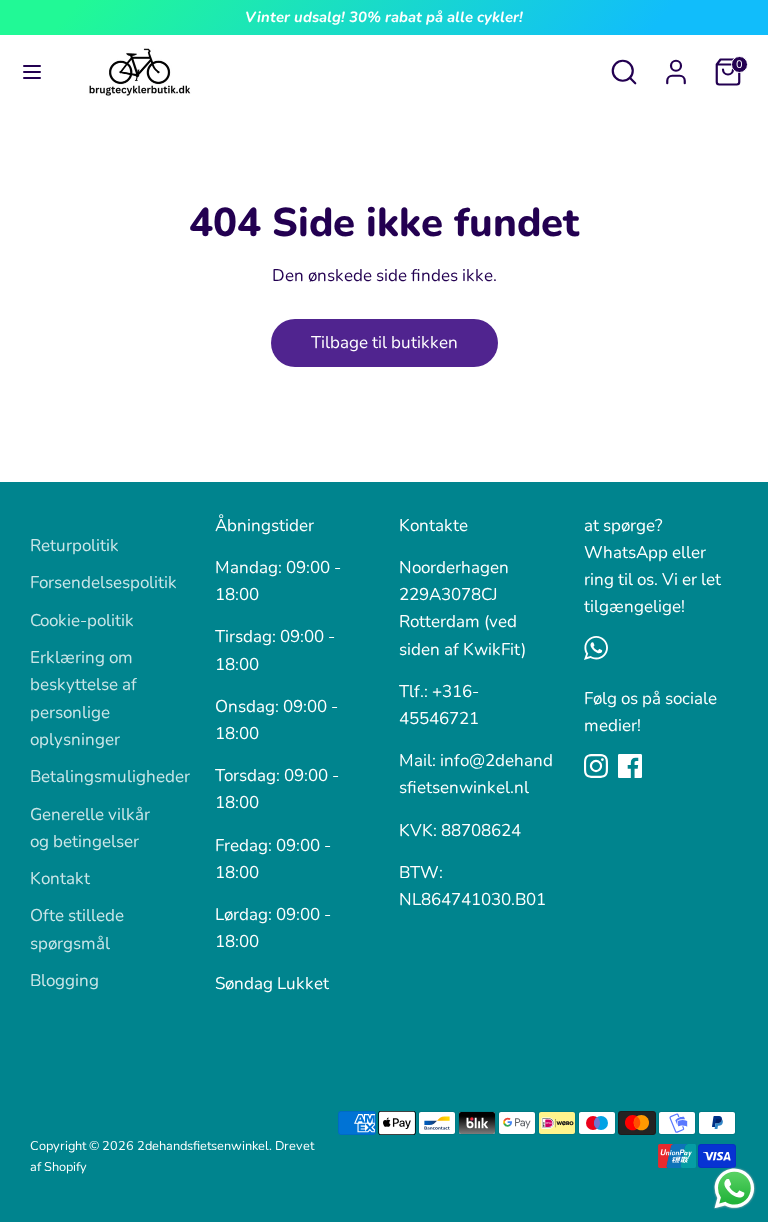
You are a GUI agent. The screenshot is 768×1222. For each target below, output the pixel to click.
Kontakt (60, 878)
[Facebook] (630, 766)
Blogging (64, 980)
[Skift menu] (32, 72)
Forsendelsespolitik (103, 582)
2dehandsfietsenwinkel (203, 1146)
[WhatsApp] (596, 648)
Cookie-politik (82, 620)
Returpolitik (74, 545)
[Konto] (676, 65)
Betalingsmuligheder (110, 776)
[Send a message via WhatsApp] (734, 1188)
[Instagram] (596, 766)
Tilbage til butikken (384, 342)
